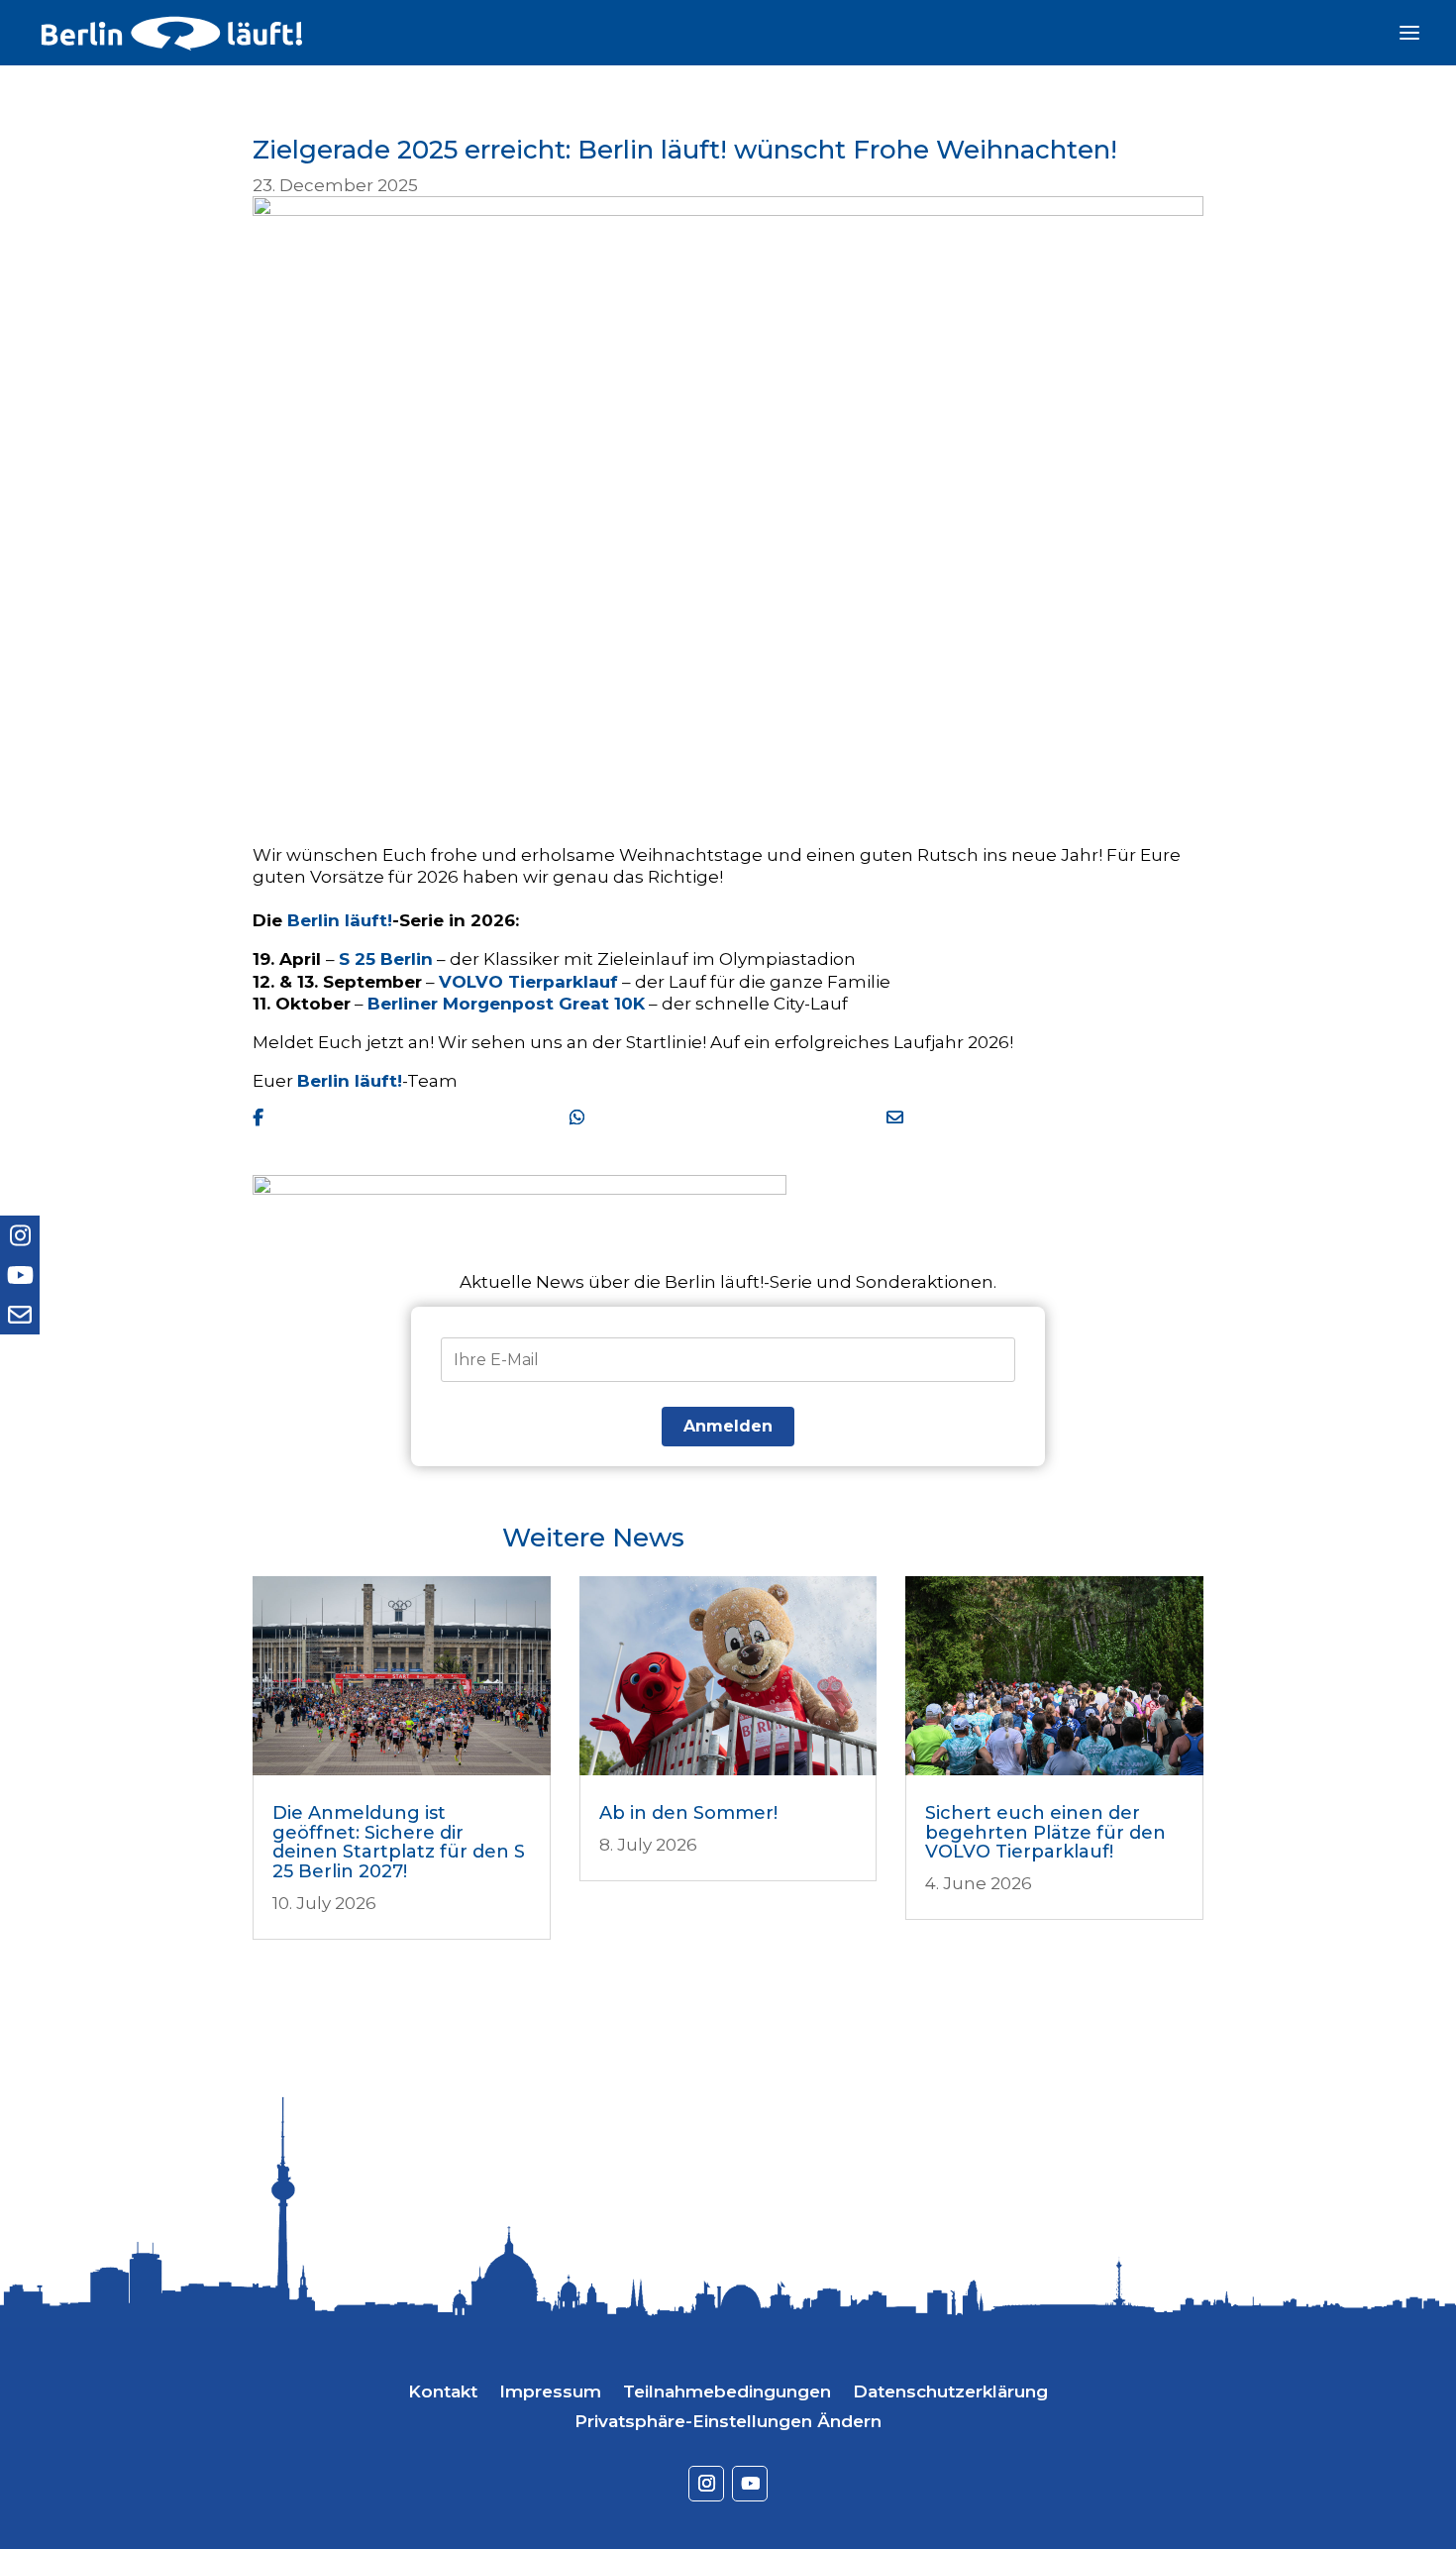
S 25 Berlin (386, 959)
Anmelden (728, 1426)
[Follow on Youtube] (750, 2484)
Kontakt (443, 2393)
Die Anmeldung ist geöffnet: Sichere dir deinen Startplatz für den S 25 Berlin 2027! (399, 1842)
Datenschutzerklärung (950, 2393)
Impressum (550, 2393)
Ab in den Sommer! (688, 1813)
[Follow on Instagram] (706, 2484)
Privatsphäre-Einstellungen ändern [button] (728, 2423)
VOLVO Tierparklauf (528, 982)
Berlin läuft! (340, 920)
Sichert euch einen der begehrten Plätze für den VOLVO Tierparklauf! (1045, 1833)
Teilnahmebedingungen (727, 2393)
